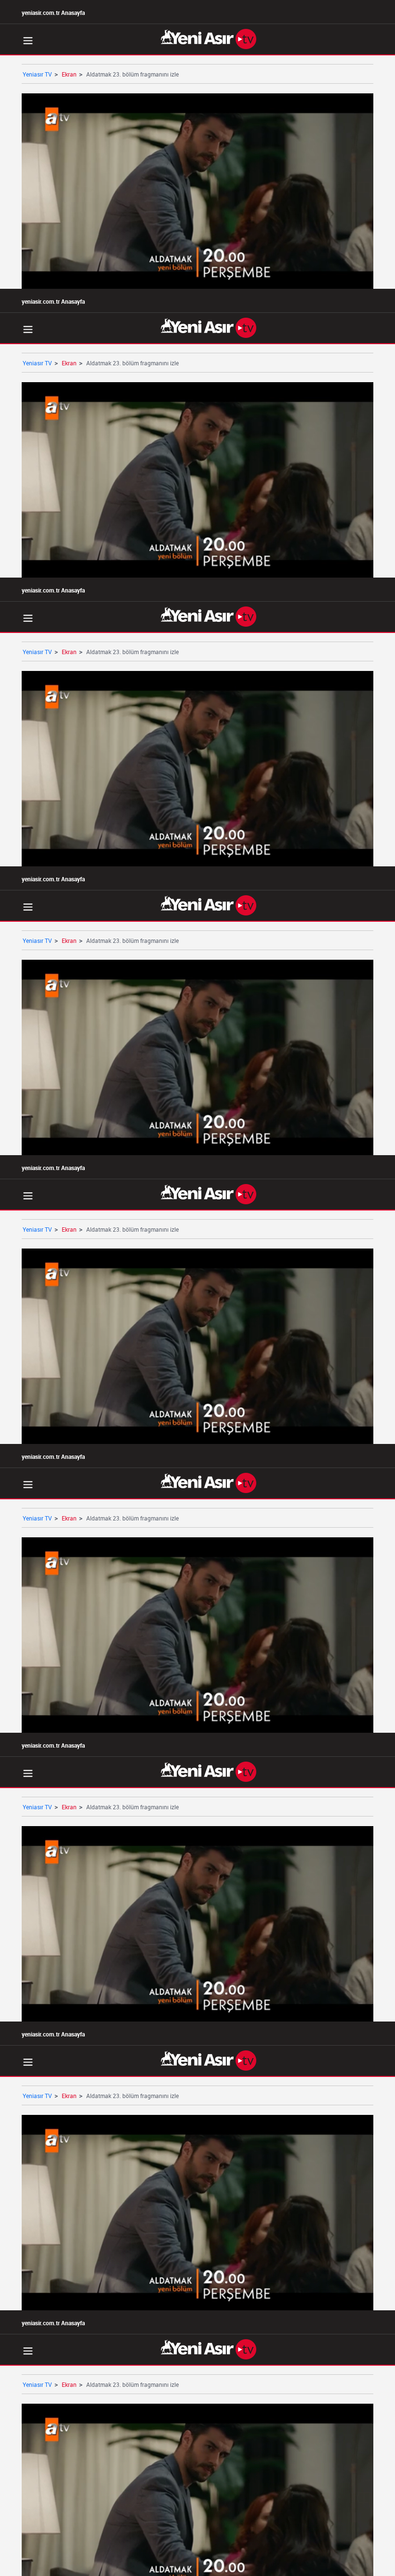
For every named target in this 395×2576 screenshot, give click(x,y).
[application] (197, 1288)
